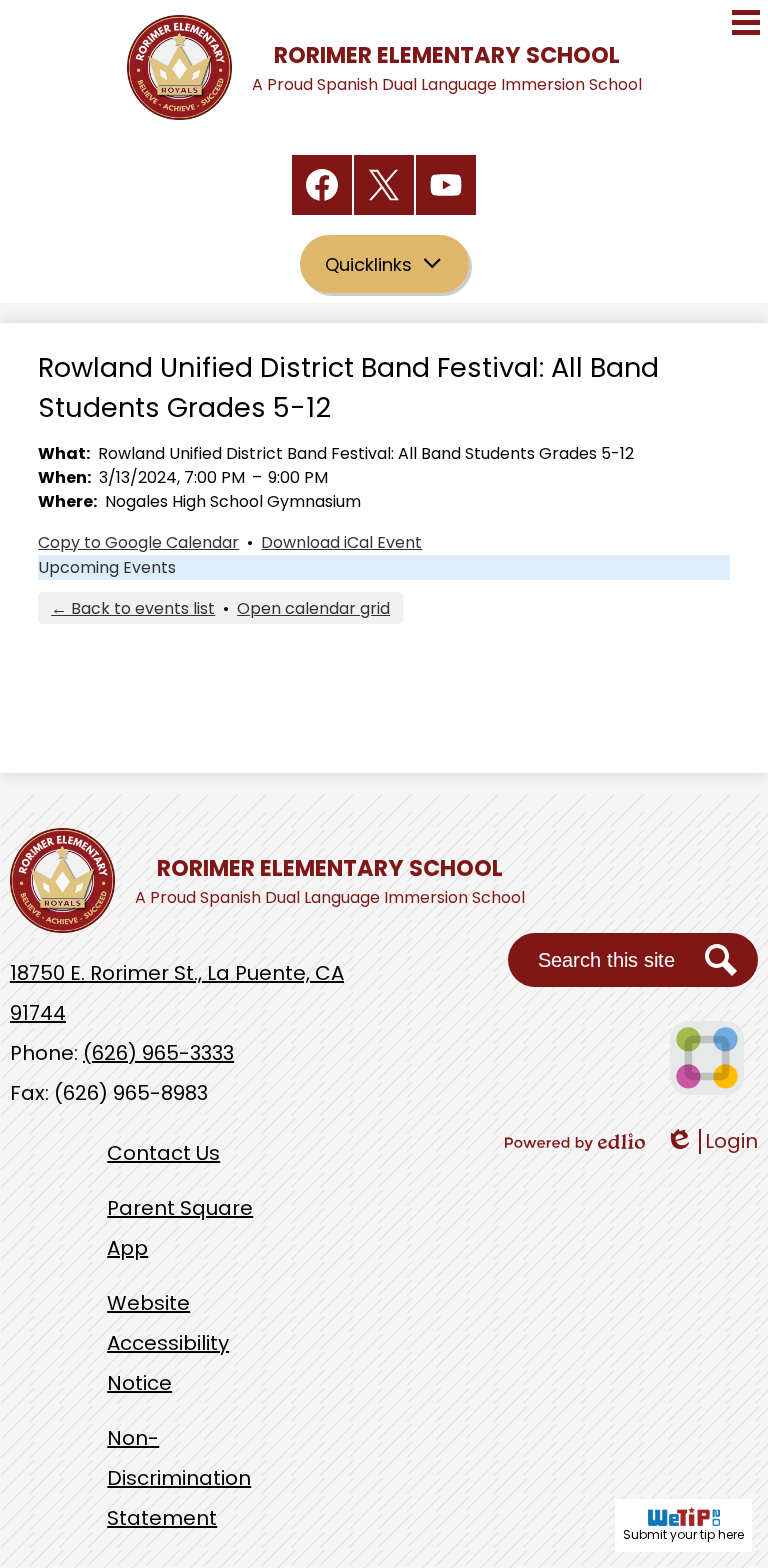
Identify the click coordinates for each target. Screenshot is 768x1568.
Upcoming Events (107, 567)
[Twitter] (384, 185)
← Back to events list (133, 608)
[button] (384, 264)
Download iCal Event (341, 542)
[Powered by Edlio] (575, 1142)
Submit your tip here (683, 1534)
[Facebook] (322, 185)
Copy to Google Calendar (138, 542)
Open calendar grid (313, 608)
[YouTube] (446, 185)
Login (711, 1141)
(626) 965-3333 (158, 1053)
